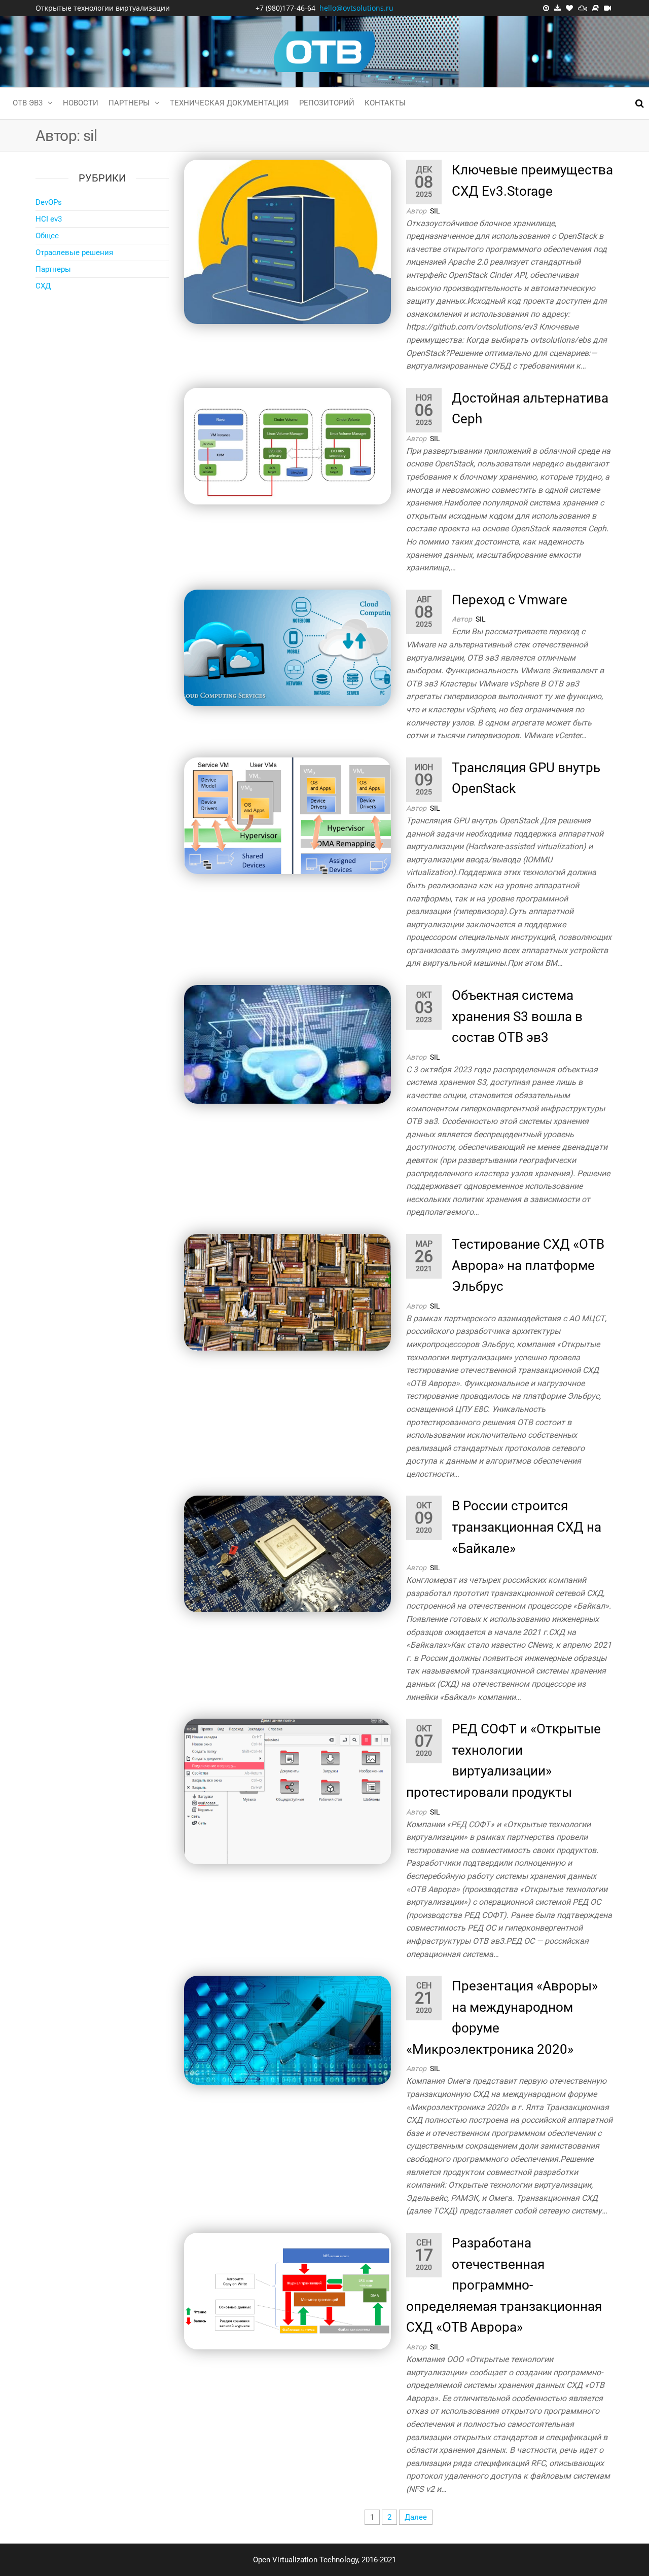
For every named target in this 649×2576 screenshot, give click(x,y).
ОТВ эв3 (28, 103)
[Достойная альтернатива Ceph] (288, 446)
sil (435, 211)
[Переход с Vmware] (288, 647)
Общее (47, 236)
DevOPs (49, 202)
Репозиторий (327, 103)
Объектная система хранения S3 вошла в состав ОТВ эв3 (517, 1016)
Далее (416, 2517)
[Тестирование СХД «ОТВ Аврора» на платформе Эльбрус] (288, 1292)
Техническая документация (229, 103)
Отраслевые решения (74, 252)
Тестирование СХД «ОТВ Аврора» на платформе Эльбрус (528, 1265)
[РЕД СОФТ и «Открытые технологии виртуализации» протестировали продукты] (288, 1791)
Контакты (385, 103)
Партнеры (129, 103)
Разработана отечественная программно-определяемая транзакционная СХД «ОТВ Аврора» (504, 2285)
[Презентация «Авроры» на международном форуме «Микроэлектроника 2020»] (288, 2029)
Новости (81, 103)
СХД (43, 286)
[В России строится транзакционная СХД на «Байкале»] (288, 1553)
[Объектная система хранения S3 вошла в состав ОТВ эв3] (288, 1044)
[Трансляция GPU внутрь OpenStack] (288, 815)
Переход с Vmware (510, 600)
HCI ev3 (49, 219)
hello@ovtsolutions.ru (356, 8)
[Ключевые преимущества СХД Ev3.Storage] (288, 241)
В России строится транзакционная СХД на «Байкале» (527, 1527)
